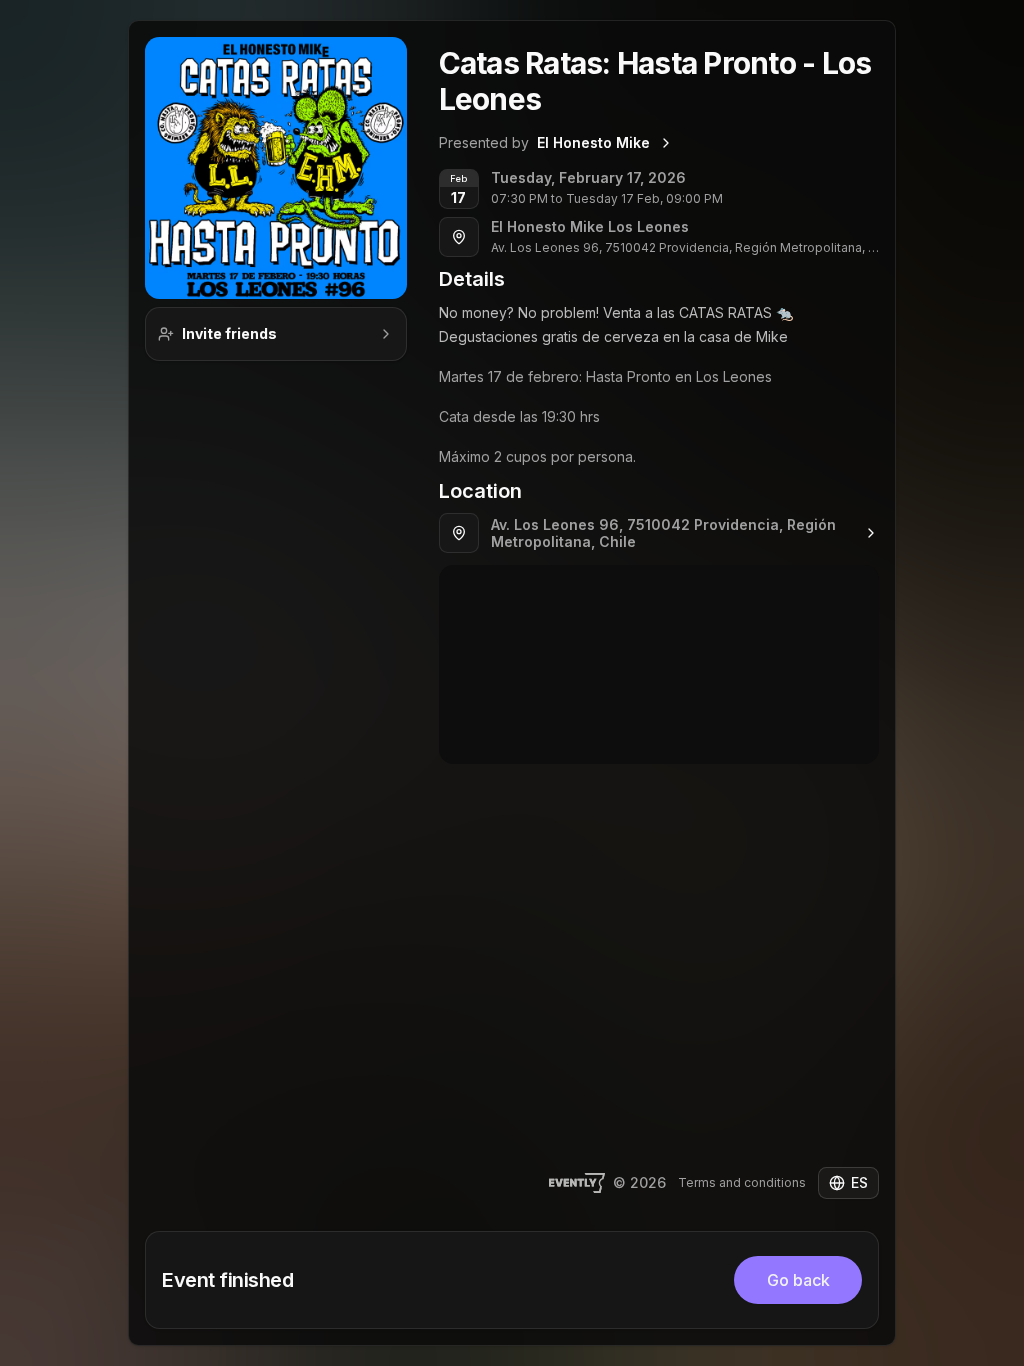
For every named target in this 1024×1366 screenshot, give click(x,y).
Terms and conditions (742, 1182)
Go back (798, 1280)
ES (859, 1182)
